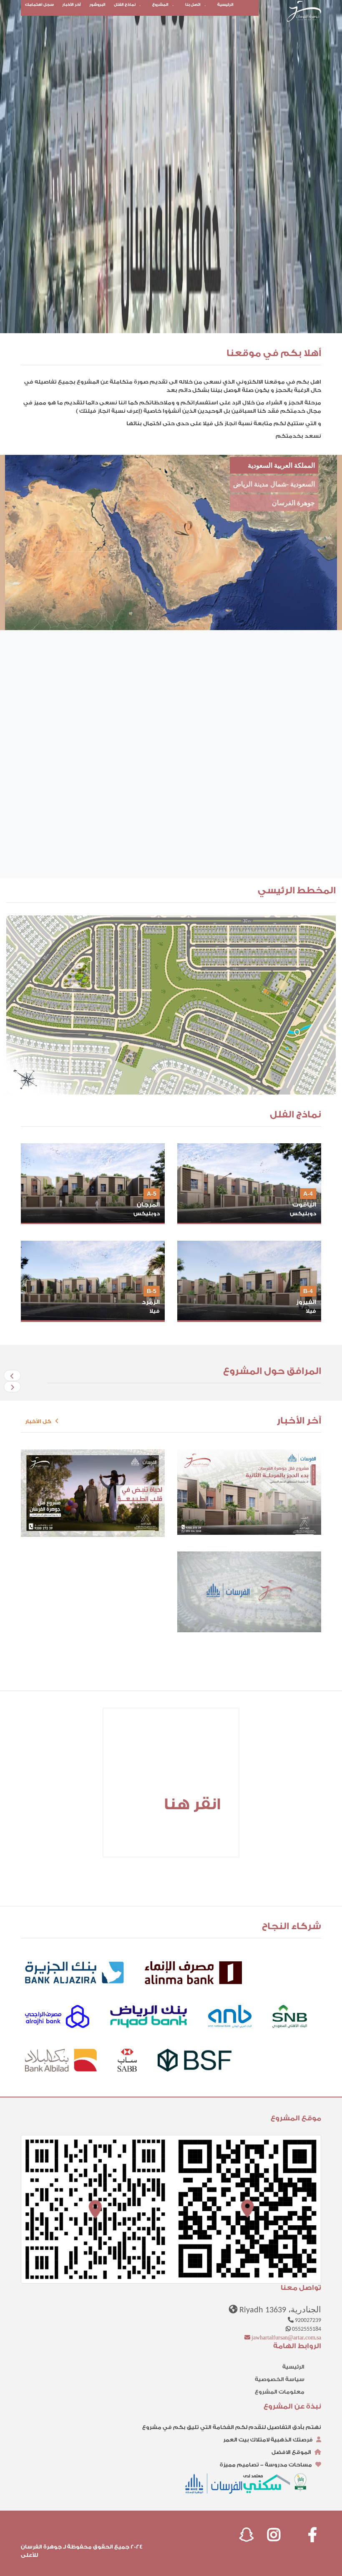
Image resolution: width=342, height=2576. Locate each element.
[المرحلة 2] (249, 1492)
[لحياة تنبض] (93, 1493)
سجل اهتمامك (39, 5)
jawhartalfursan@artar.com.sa (286, 2338)
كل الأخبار (40, 1421)
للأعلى (29, 2555)
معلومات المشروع (280, 2392)
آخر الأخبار (72, 5)
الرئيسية (225, 5)
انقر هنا (192, 1804)
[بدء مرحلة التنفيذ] (249, 1592)
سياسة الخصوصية (280, 2379)
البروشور (97, 5)
